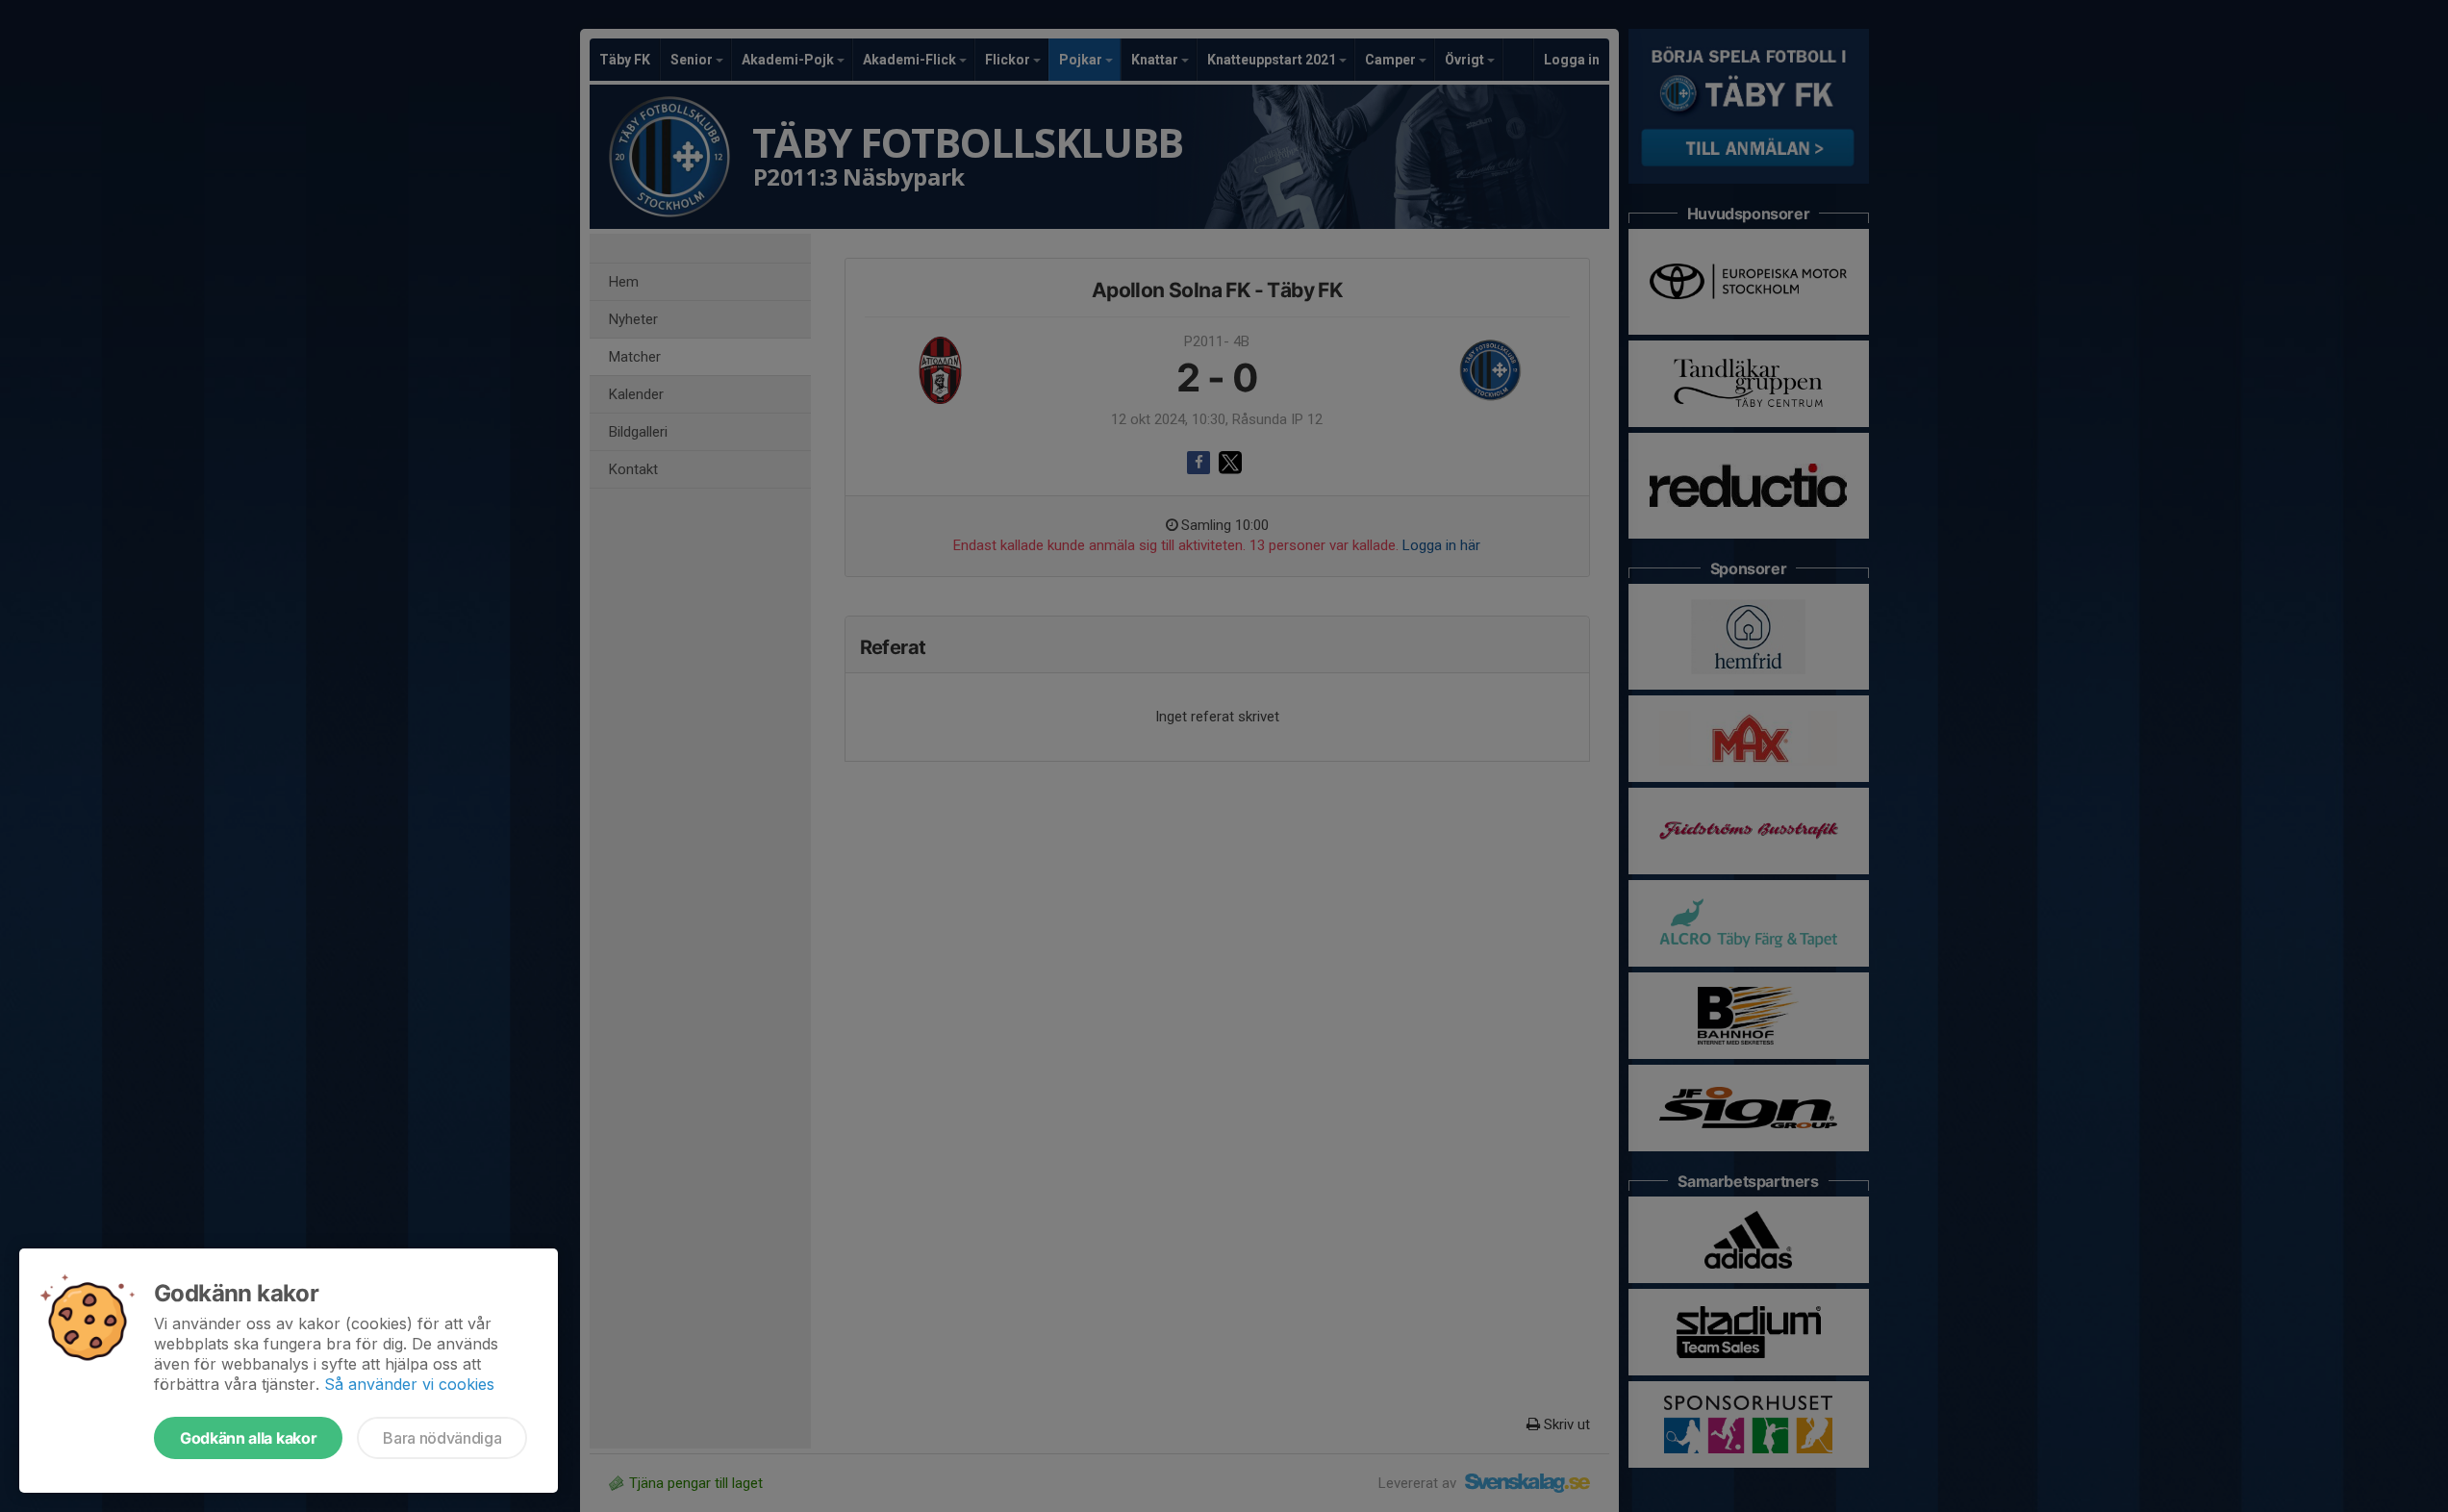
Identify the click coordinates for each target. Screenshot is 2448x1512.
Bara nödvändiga (442, 1438)
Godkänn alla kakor (248, 1438)
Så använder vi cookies (409, 1384)
